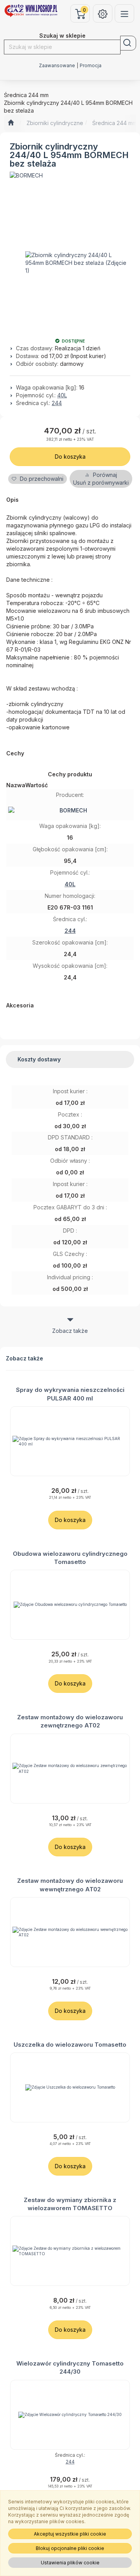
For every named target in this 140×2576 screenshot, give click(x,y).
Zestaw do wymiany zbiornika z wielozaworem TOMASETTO (70, 2204)
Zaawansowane (57, 66)
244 (57, 403)
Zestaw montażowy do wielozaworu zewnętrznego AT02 (70, 1721)
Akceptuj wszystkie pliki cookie (70, 2534)
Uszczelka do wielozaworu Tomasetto (70, 2045)
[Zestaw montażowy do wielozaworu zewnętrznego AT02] (70, 1769)
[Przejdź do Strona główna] (11, 123)
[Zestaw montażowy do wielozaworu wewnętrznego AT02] (70, 1932)
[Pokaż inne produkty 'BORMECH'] (26, 176)
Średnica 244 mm (115, 123)
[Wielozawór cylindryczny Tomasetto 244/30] (70, 2415)
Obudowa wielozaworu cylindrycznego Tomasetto (70, 1558)
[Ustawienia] (103, 13)
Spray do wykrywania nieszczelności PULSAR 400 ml (70, 1394)
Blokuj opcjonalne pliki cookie (70, 2548)
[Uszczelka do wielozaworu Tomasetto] (70, 2087)
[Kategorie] (124, 13)
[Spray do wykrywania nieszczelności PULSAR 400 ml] (70, 1441)
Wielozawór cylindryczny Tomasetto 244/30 (70, 2367)
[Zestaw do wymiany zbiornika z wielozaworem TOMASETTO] (70, 2251)
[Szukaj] (128, 43)
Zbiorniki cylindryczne (55, 123)
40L (62, 395)
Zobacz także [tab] (70, 1331)
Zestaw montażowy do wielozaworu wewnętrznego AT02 (70, 1885)
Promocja (91, 66)
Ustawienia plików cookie (70, 2563)
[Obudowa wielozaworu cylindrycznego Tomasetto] (70, 1605)
